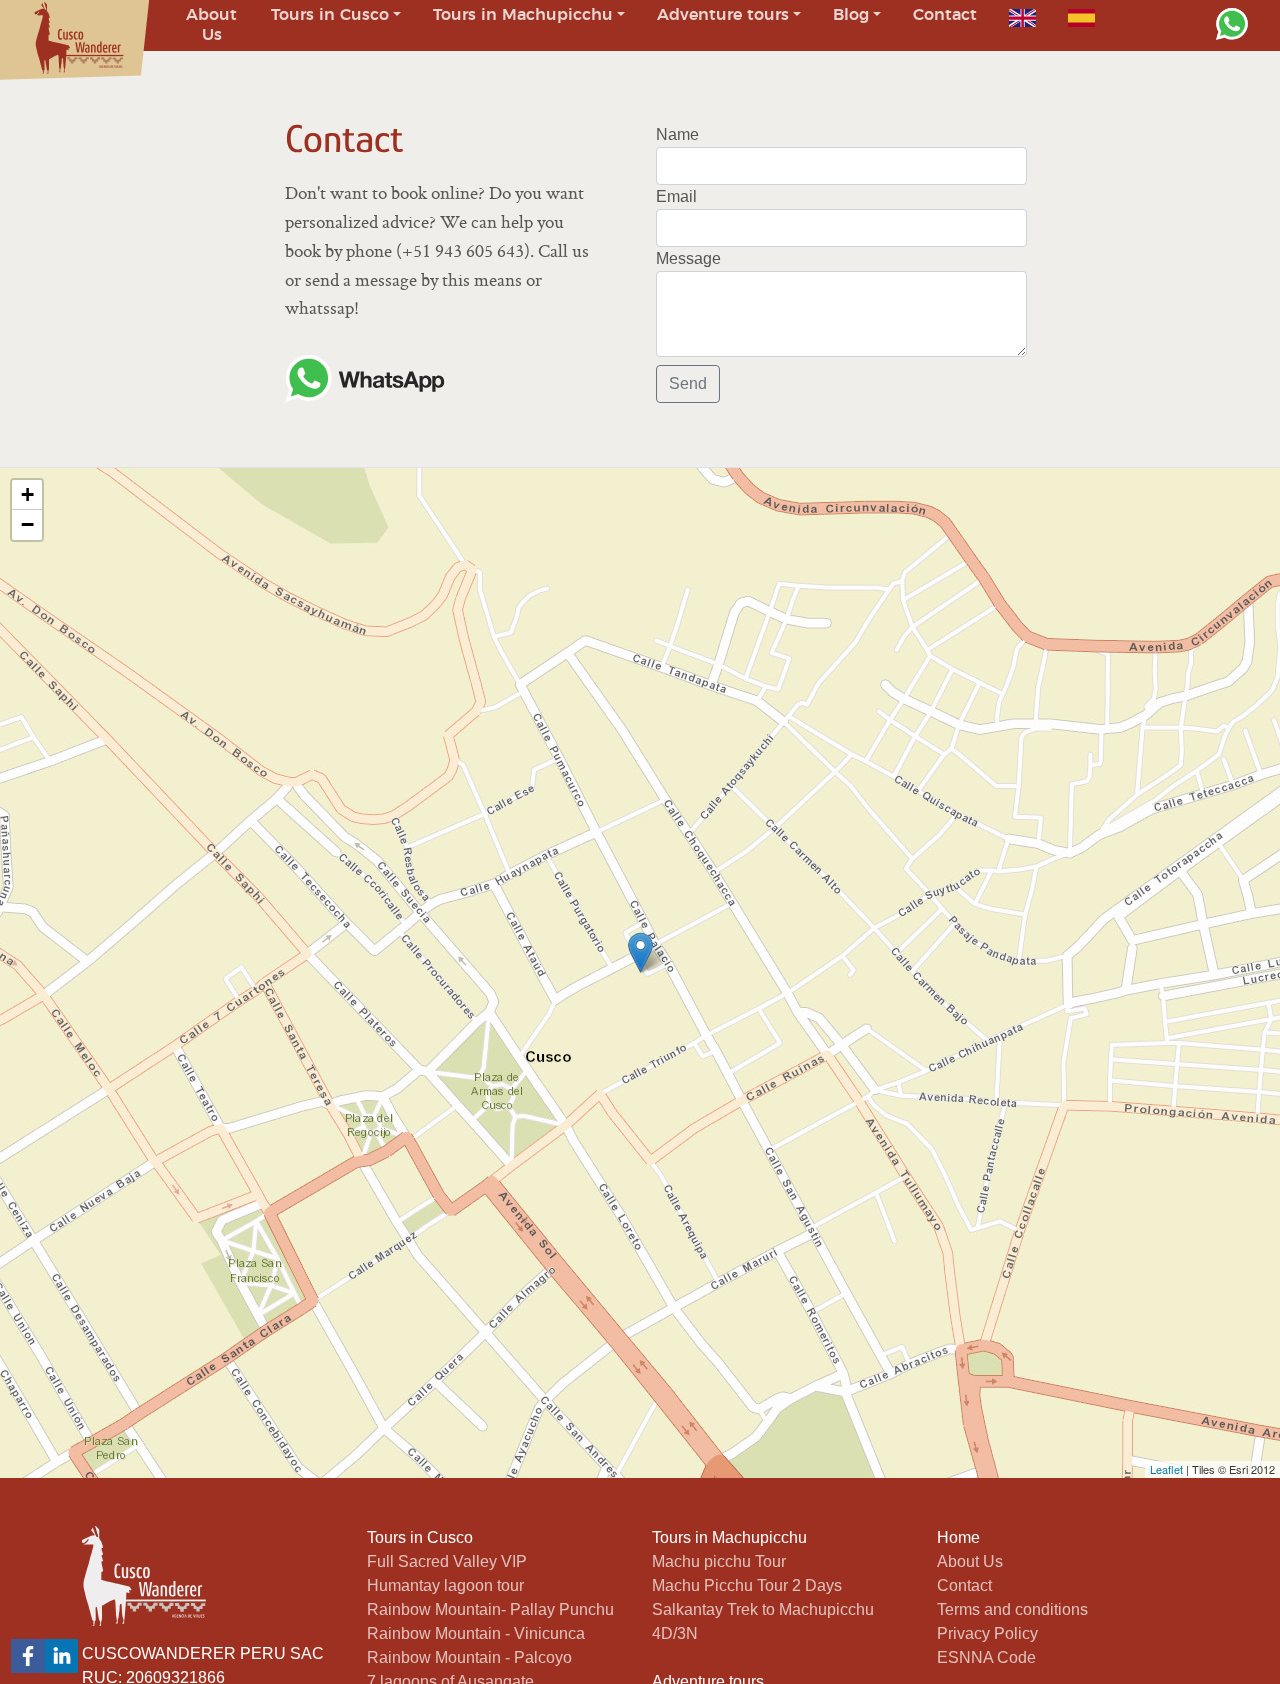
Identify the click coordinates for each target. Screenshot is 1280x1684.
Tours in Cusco (420, 1537)
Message (688, 258)
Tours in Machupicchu (729, 1537)
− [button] (27, 524)
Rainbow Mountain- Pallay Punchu (490, 1609)
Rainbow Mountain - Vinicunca (476, 1633)
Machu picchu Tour (719, 1561)
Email (676, 196)
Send (688, 383)
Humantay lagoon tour (445, 1585)
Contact (964, 1585)
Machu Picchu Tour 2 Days (747, 1585)
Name (677, 134)
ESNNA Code (986, 1657)
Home (958, 1537)
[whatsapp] (1232, 24)
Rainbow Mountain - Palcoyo (469, 1657)
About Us (970, 1561)
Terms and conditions (1012, 1609)
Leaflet (1166, 1469)
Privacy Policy (987, 1633)
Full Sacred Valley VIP (447, 1561)
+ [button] (27, 494)
